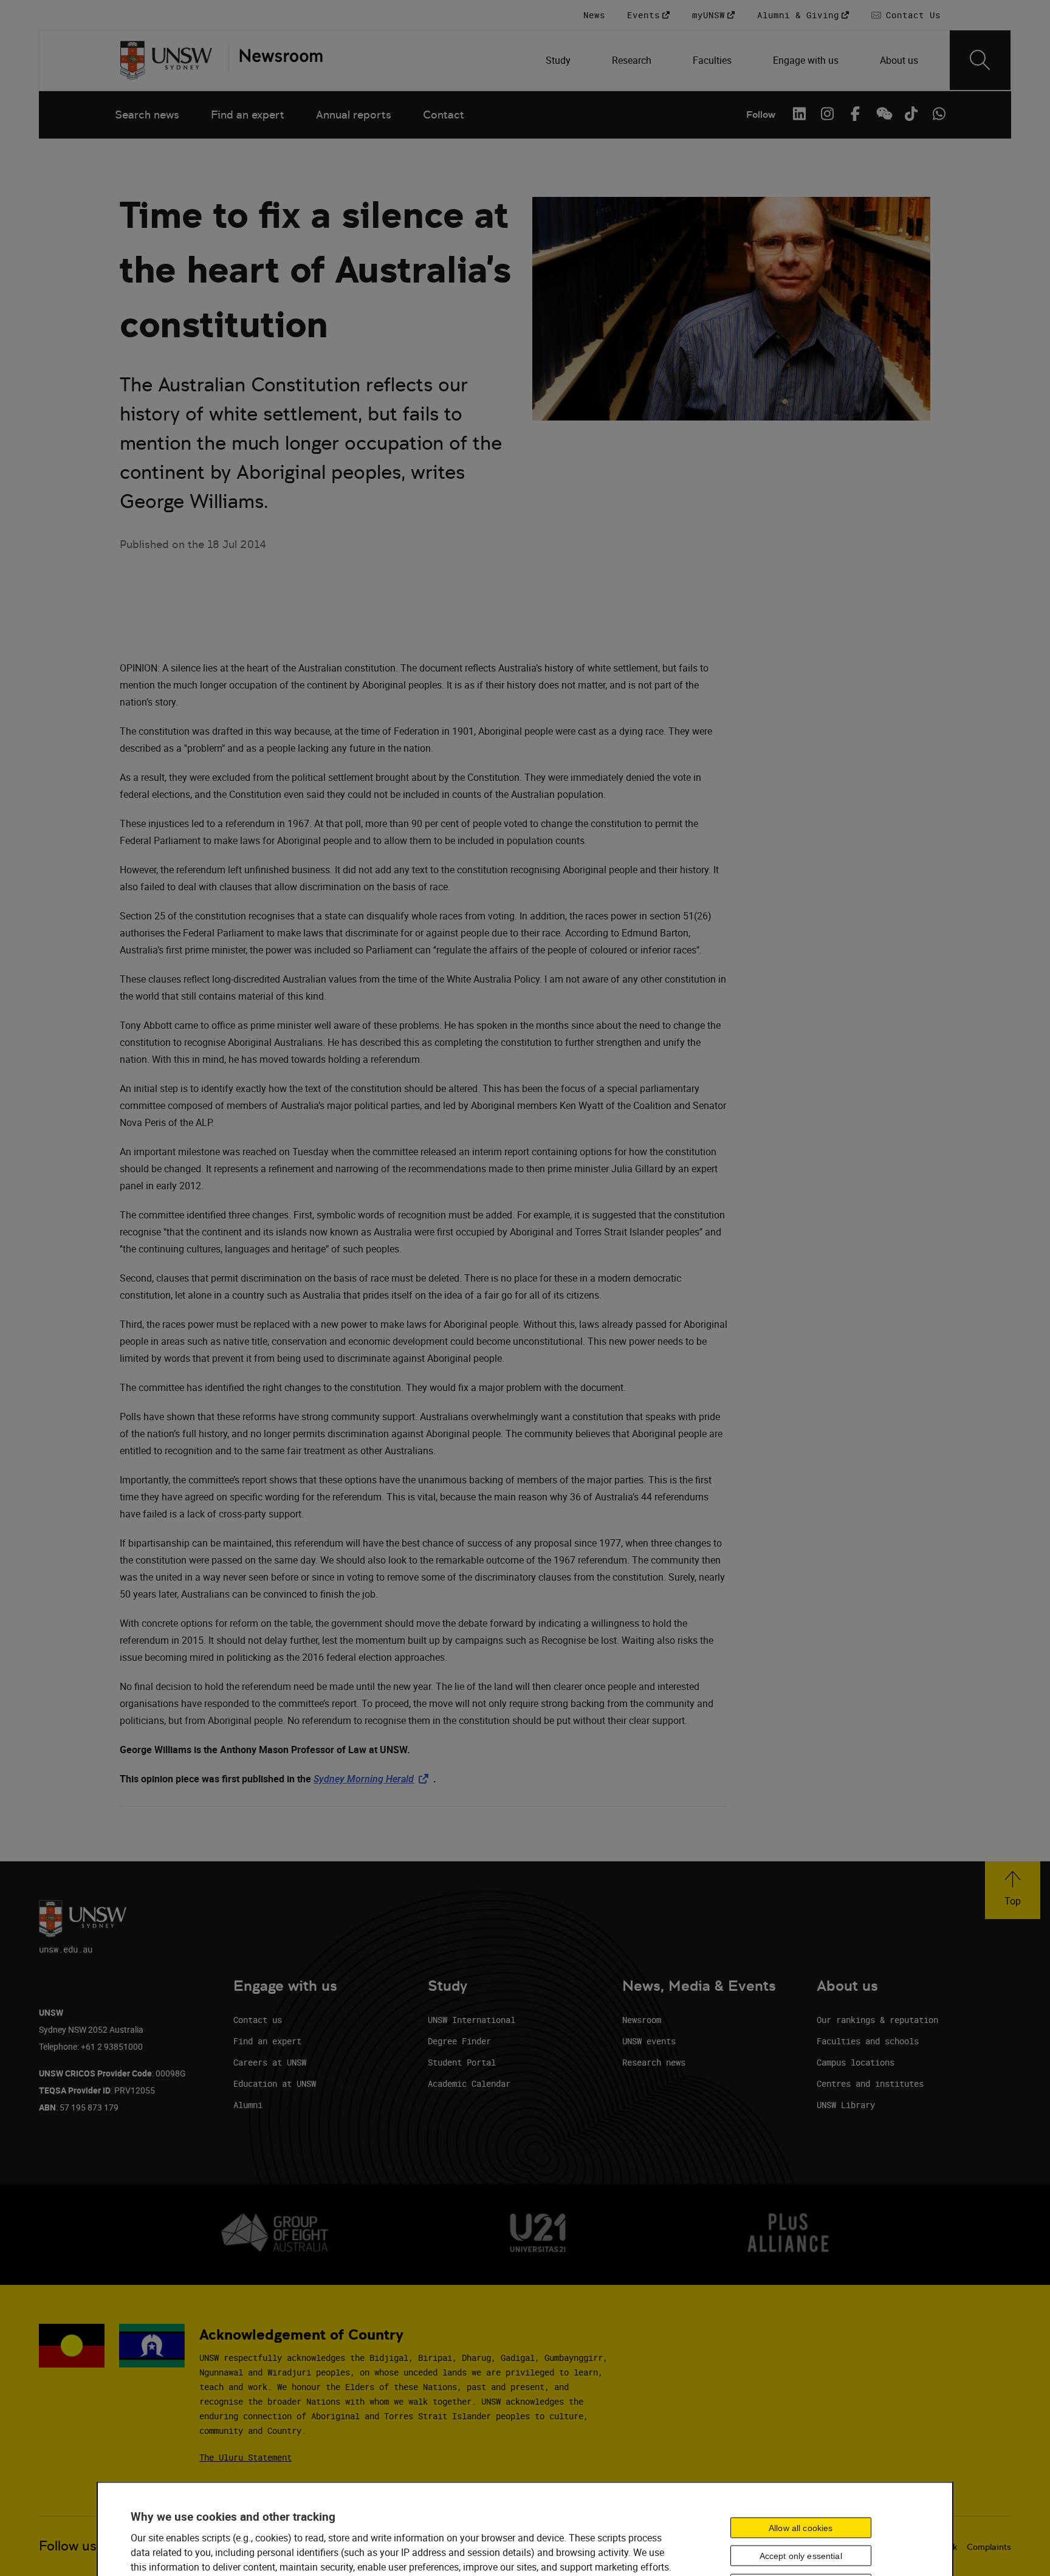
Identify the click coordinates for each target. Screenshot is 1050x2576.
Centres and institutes (870, 2083)
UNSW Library (846, 2105)
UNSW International (472, 2020)
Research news (654, 2062)
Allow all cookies (801, 2527)
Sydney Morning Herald (373, 1779)
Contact (444, 115)
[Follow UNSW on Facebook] (855, 114)
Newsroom (642, 2020)
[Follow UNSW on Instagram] (827, 114)
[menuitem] (559, 60)
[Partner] (275, 60)
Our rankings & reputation (877, 2020)
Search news (147, 115)
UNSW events (649, 2041)
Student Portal (462, 2062)
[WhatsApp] (939, 114)
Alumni (248, 2105)
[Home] (166, 60)
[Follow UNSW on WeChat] (883, 114)
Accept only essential (801, 2556)
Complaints (989, 2547)
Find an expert (248, 115)
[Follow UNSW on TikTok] (911, 114)
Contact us (258, 2020)
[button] (1013, 1890)
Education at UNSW (275, 2083)
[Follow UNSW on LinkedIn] (799, 114)
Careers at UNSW (270, 2062)
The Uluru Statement (245, 2457)
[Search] (980, 60)
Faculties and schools (868, 2041)
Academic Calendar (469, 2083)
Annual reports (354, 115)
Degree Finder (459, 2041)
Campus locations (856, 2062)
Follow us (68, 2546)
